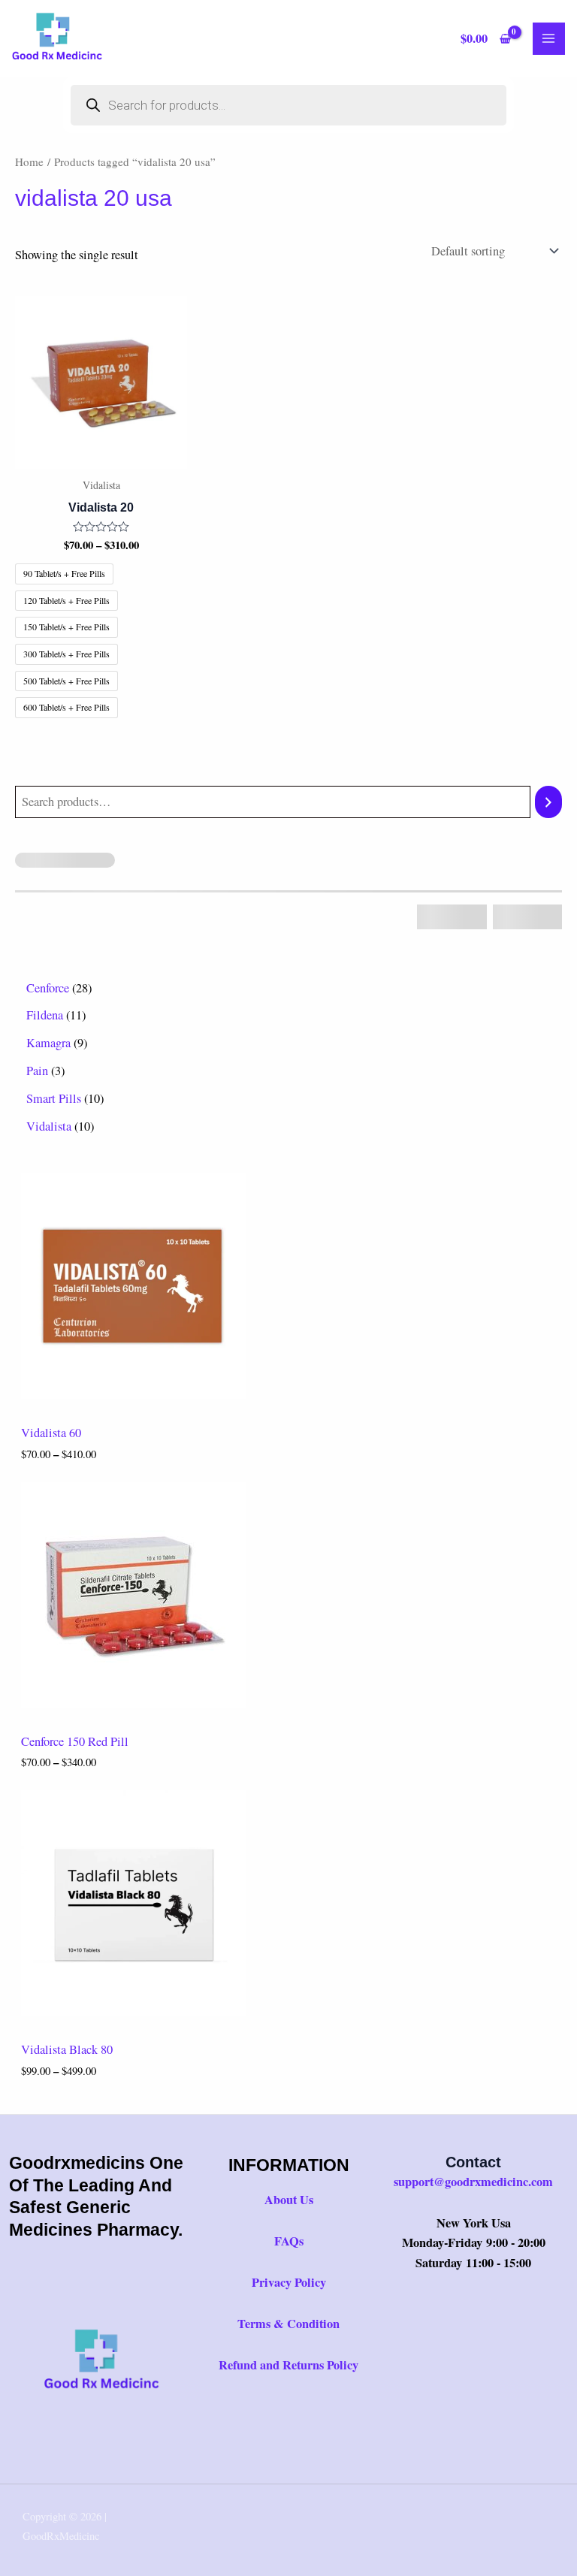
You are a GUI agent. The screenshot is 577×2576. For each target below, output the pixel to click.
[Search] (548, 802)
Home (29, 162)
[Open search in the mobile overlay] (288, 105)
